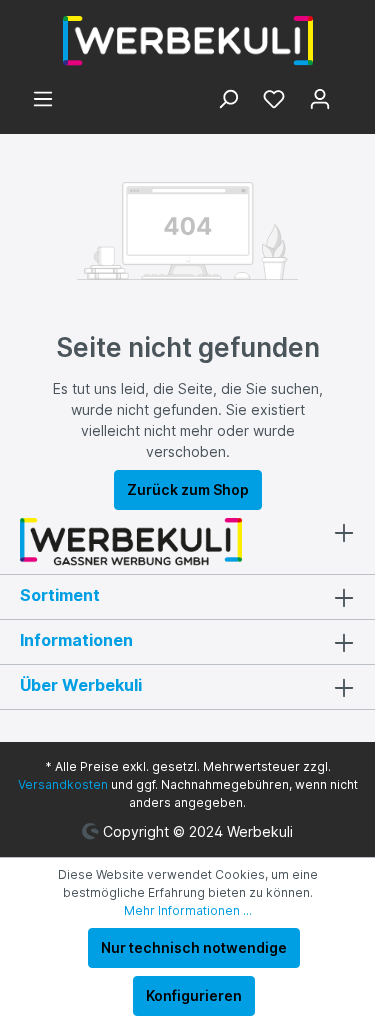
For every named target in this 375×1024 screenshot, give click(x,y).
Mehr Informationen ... (188, 910)
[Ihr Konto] (320, 101)
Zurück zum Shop (188, 489)
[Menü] (43, 101)
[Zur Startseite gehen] (187, 41)
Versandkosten (63, 784)
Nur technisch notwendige (194, 947)
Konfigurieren (194, 995)
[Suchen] (228, 101)
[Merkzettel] (274, 101)
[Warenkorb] (349, 94)
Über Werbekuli (81, 685)
